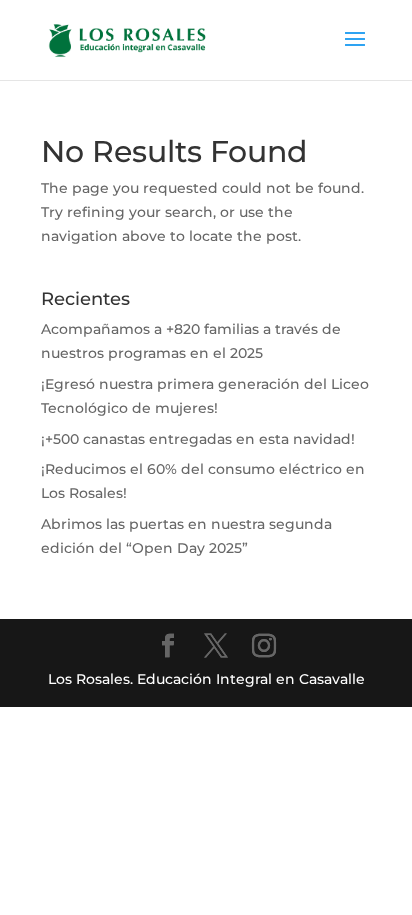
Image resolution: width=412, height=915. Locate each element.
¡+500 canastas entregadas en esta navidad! (198, 439)
